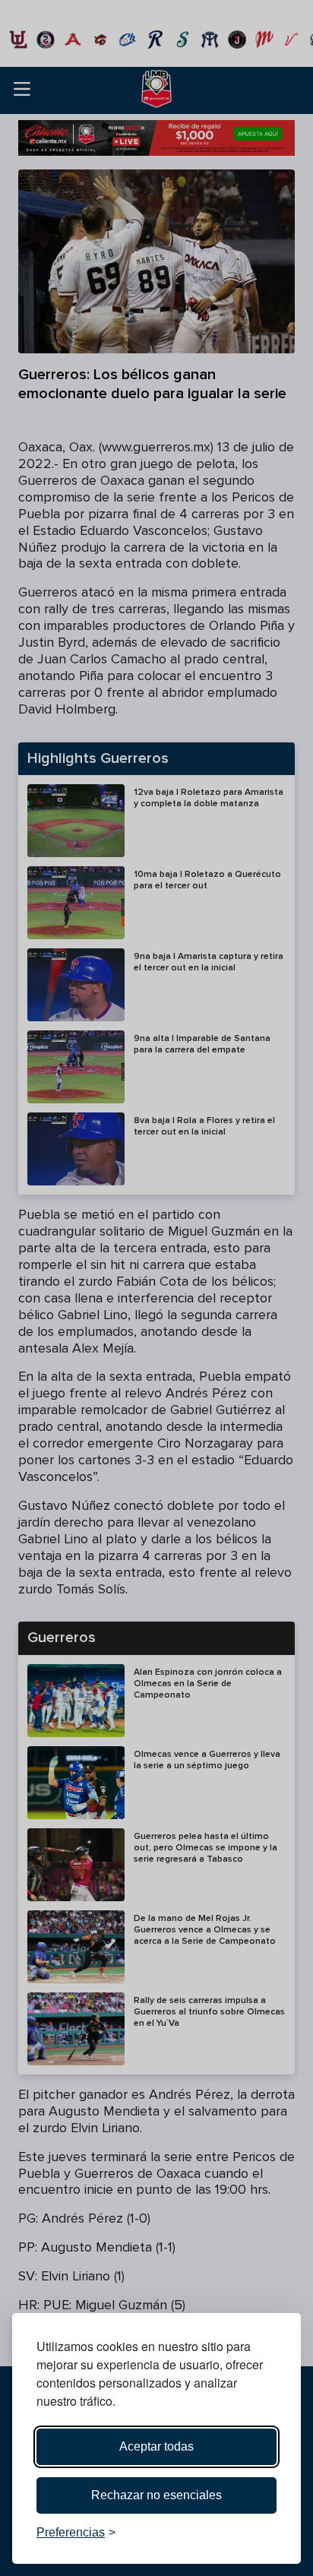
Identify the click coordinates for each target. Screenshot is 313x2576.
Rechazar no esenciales (156, 2495)
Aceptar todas (156, 2446)
